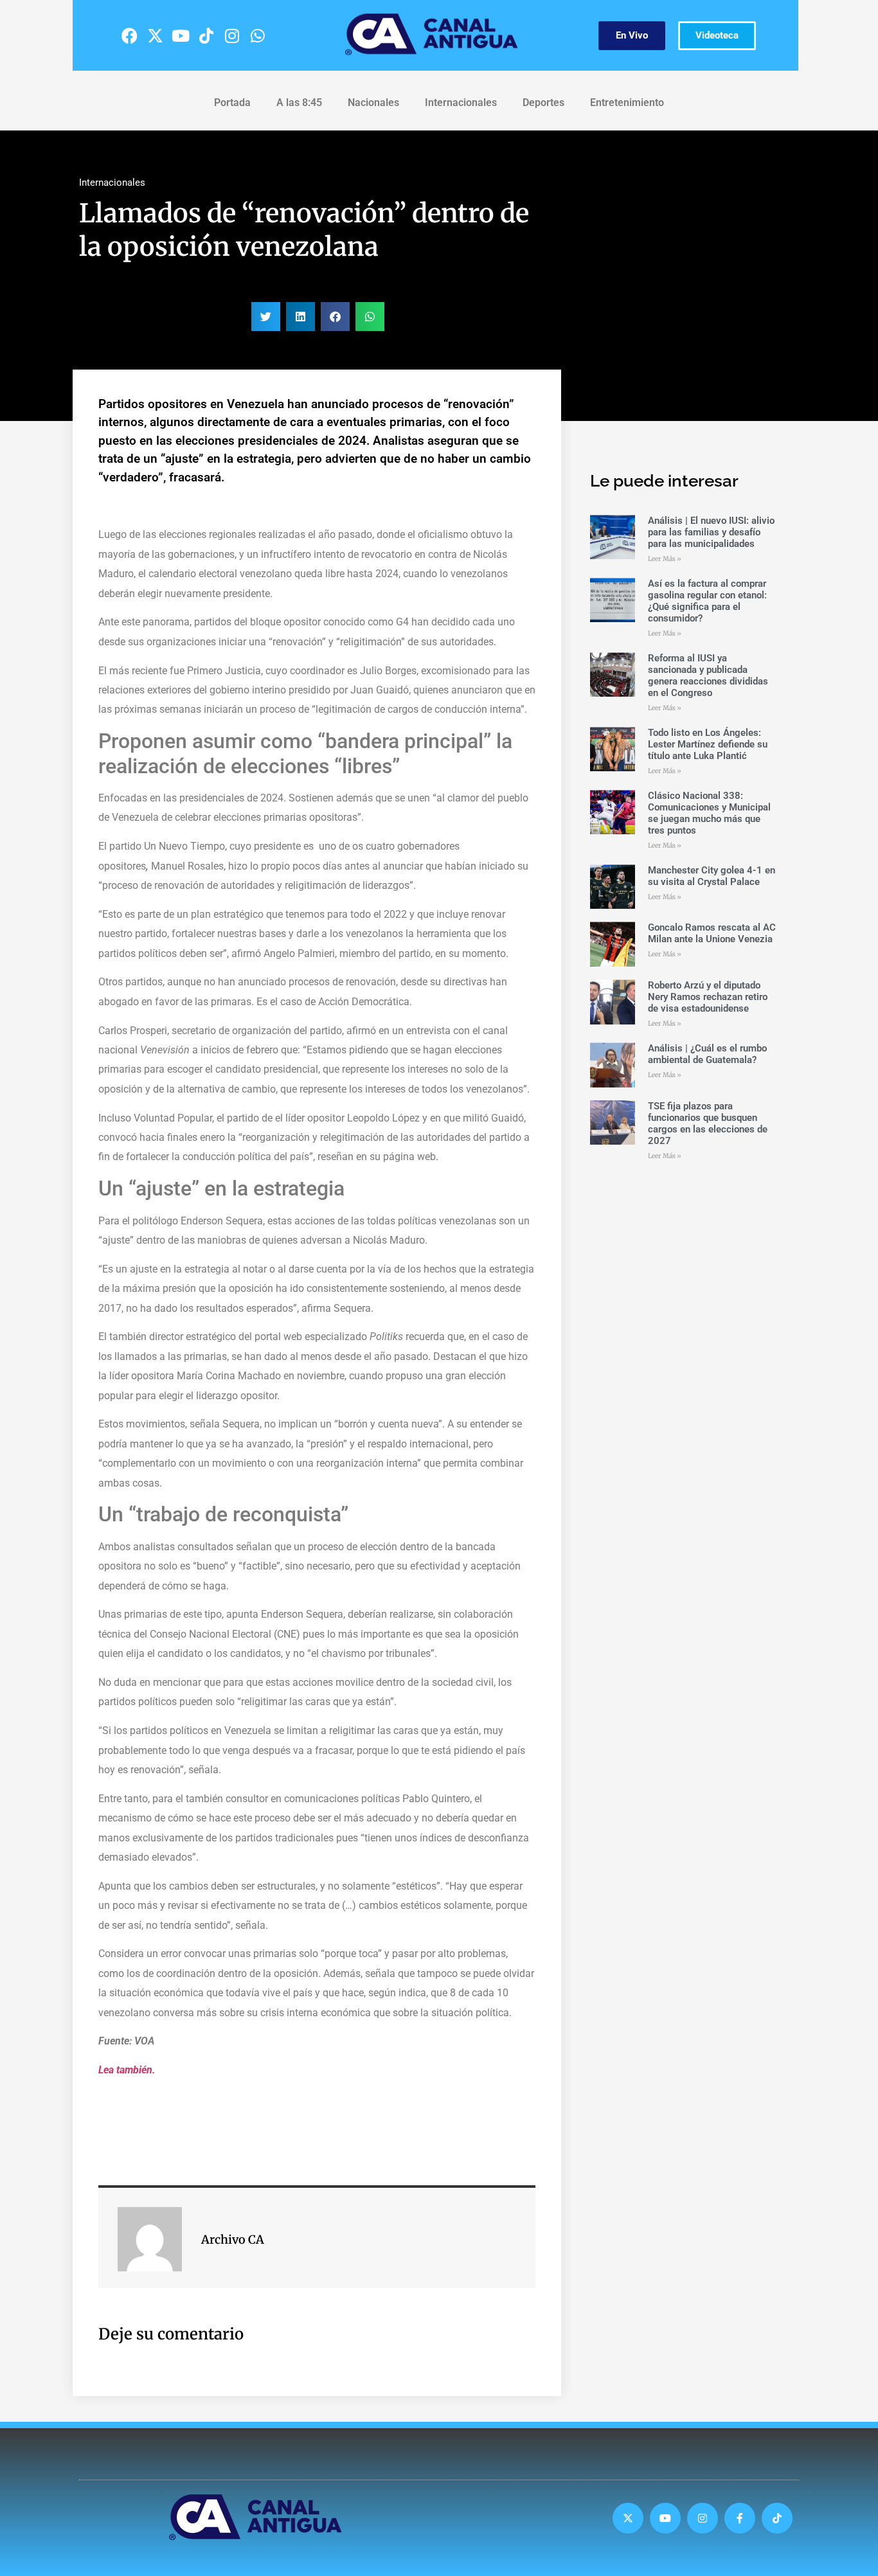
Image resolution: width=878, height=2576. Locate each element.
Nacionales (373, 103)
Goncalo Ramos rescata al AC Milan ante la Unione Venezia (712, 933)
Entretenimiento (627, 103)
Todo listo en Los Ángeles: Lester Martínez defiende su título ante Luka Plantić (708, 744)
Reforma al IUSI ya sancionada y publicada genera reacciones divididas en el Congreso (708, 675)
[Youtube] (181, 35)
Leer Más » (665, 559)
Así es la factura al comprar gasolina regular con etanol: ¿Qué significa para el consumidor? (707, 601)
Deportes (543, 103)
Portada (232, 103)
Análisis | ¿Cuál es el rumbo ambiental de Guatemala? (707, 1054)
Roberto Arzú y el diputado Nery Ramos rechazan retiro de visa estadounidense (708, 997)
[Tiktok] (206, 35)
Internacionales (461, 103)
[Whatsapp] (258, 35)
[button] (266, 317)
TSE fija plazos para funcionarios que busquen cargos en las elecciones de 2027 (708, 1123)
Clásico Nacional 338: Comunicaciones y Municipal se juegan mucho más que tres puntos (709, 813)
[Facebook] (129, 35)
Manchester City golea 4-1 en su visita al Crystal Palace (712, 876)
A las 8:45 (299, 103)
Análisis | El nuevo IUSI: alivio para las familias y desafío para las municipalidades (711, 532)
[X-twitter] (155, 35)
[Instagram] (232, 35)
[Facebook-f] (740, 2518)
